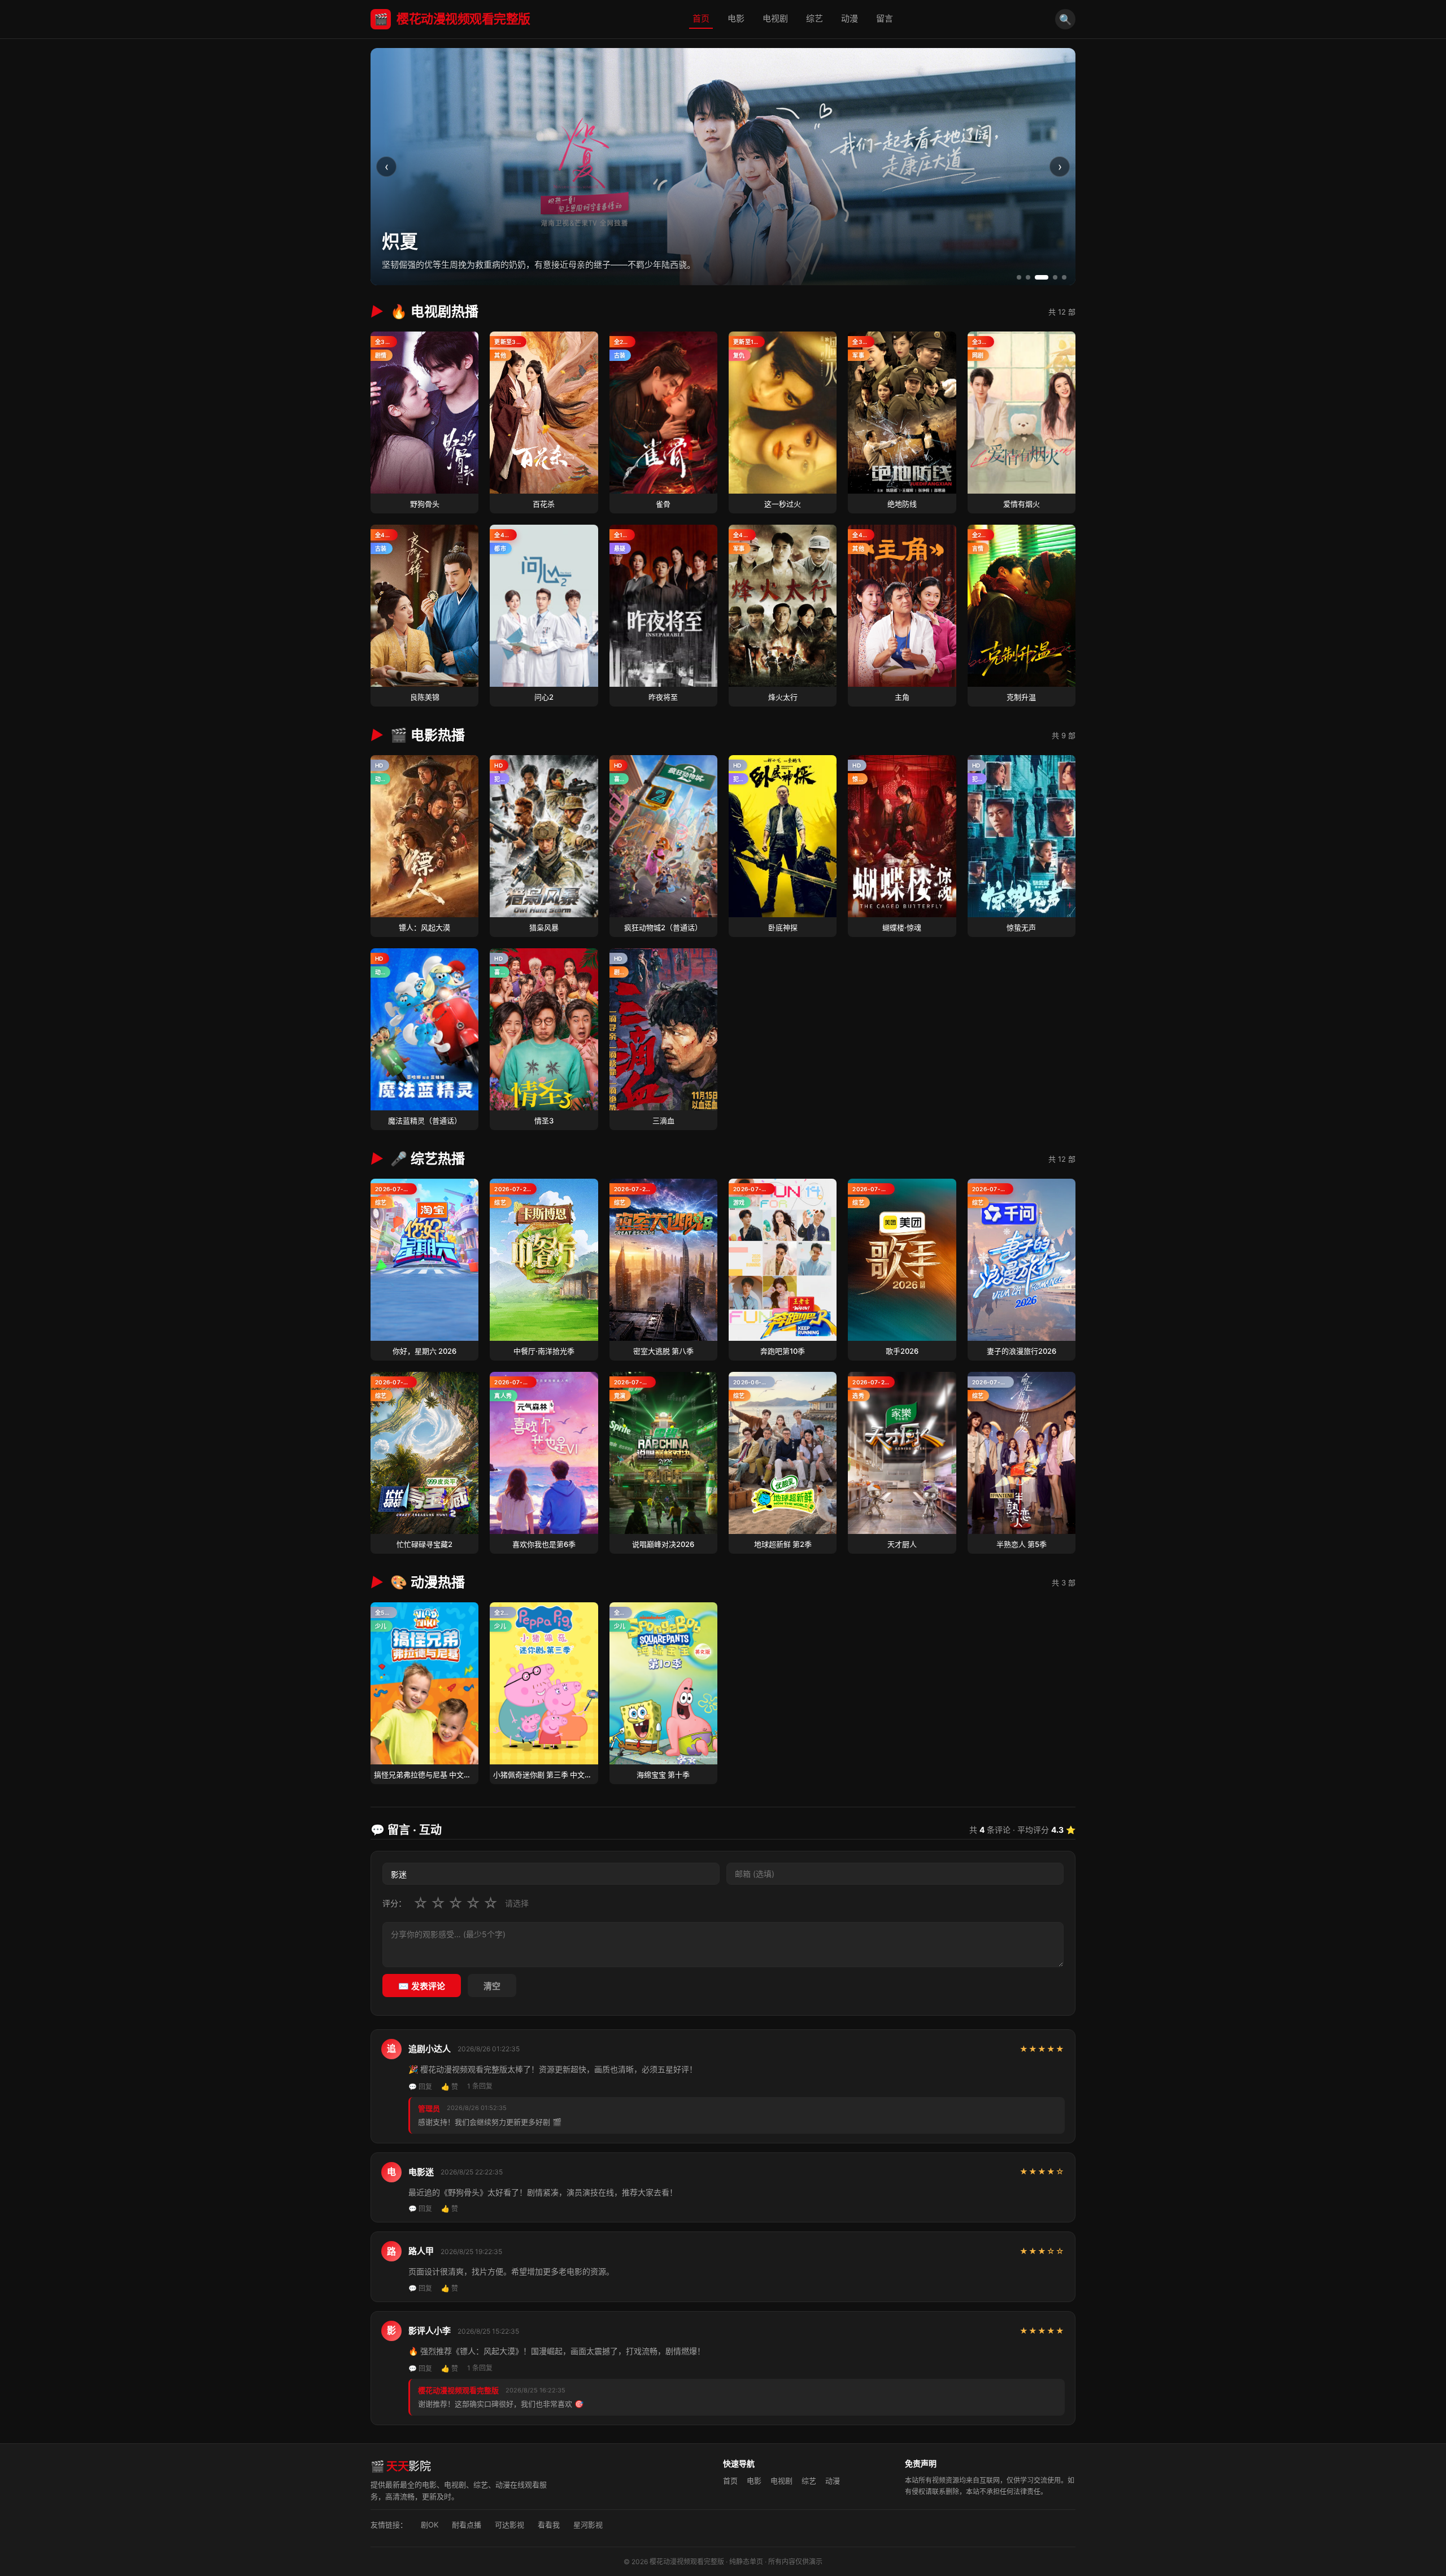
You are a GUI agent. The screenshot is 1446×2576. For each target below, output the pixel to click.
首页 (701, 18)
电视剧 (775, 18)
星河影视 (588, 2525)
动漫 (850, 18)
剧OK (430, 2525)
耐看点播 (467, 2525)
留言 (885, 18)
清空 (492, 1986)
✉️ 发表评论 (422, 1986)
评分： (394, 1903)
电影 (736, 18)
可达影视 (509, 2525)
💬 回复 (420, 2087)
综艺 (815, 18)
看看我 (549, 2525)
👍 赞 (450, 2087)
